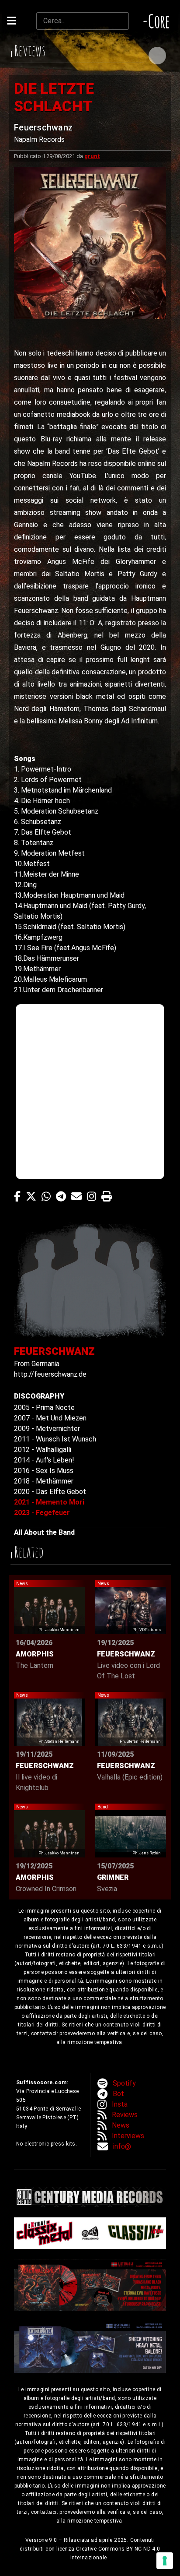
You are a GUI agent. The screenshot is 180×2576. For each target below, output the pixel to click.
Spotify (124, 2083)
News (121, 2125)
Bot (118, 2094)
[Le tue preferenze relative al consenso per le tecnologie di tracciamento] (165, 2561)
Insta (120, 2104)
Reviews (125, 2115)
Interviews (128, 2136)
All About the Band (44, 1532)
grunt (92, 156)
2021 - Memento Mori (49, 1502)
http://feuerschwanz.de (50, 1374)
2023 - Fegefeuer (42, 1513)
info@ (122, 2146)
